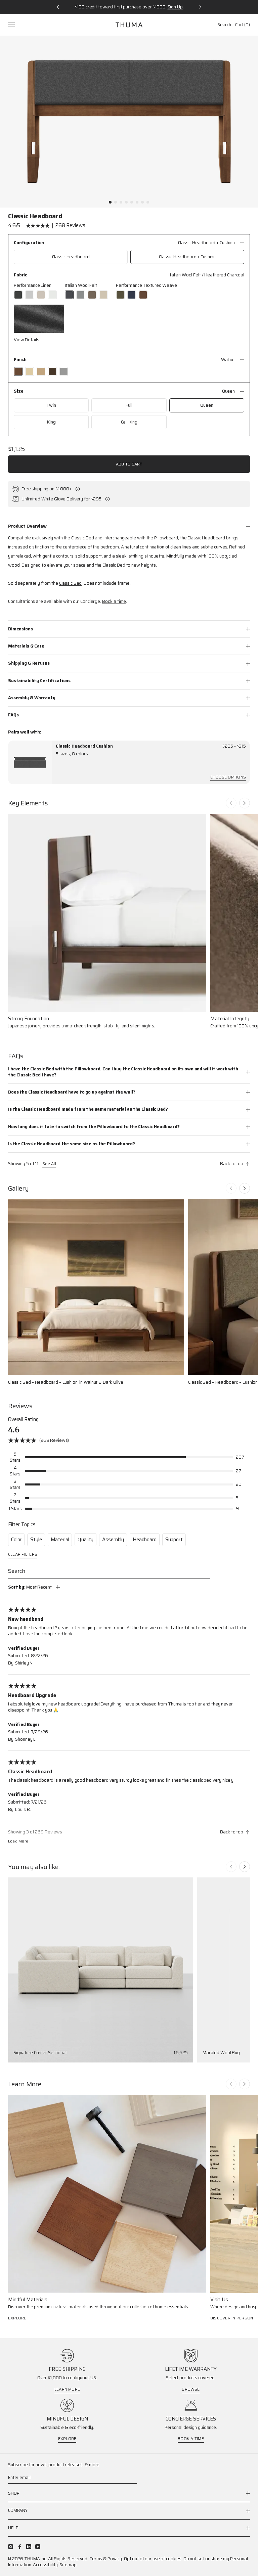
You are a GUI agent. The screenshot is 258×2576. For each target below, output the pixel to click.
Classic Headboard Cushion (84, 746)
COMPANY (18, 2510)
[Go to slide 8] (148, 202)
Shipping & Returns (29, 663)
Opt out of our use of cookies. (153, 2559)
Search (224, 25)
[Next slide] (245, 803)
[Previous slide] (231, 803)
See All (49, 1164)
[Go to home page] (129, 25)
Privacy (115, 2559)
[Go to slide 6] (137, 202)
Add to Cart (129, 464)
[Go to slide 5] (132, 202)
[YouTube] (38, 2547)
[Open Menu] (12, 25)
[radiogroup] (129, 257)
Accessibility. (46, 2565)
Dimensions (20, 629)
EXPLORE (17, 2318)
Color (16, 1540)
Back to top (232, 1164)
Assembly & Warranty (32, 698)
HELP (13, 2528)
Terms (96, 2559)
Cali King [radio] (129, 422)
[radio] (18, 295)
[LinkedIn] (29, 2547)
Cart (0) (243, 25)
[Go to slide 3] (121, 202)
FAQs (13, 715)
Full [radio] (129, 405)
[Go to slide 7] (142, 202)
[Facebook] (20, 2547)
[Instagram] (11, 2547)
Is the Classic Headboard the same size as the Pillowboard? (71, 1144)
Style (36, 1540)
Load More (18, 1842)
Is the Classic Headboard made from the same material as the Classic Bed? (88, 1109)
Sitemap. (68, 2565)
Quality (85, 1540)
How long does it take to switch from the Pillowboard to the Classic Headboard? (94, 1127)
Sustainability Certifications (39, 681)
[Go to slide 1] (110, 202)
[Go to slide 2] (116, 202)
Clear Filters (23, 1555)
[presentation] (30, 762)
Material (60, 1540)
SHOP (14, 2494)
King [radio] (51, 422)
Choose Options (228, 778)
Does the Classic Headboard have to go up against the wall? (72, 1092)
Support (174, 1540)
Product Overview (27, 526)
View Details (26, 340)
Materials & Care (26, 646)
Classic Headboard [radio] (71, 257)
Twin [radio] (51, 405)
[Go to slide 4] (126, 202)
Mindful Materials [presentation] (28, 2300)
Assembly (113, 1540)
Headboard (145, 1540)
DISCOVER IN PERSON (232, 2318)
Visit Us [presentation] (219, 2300)
